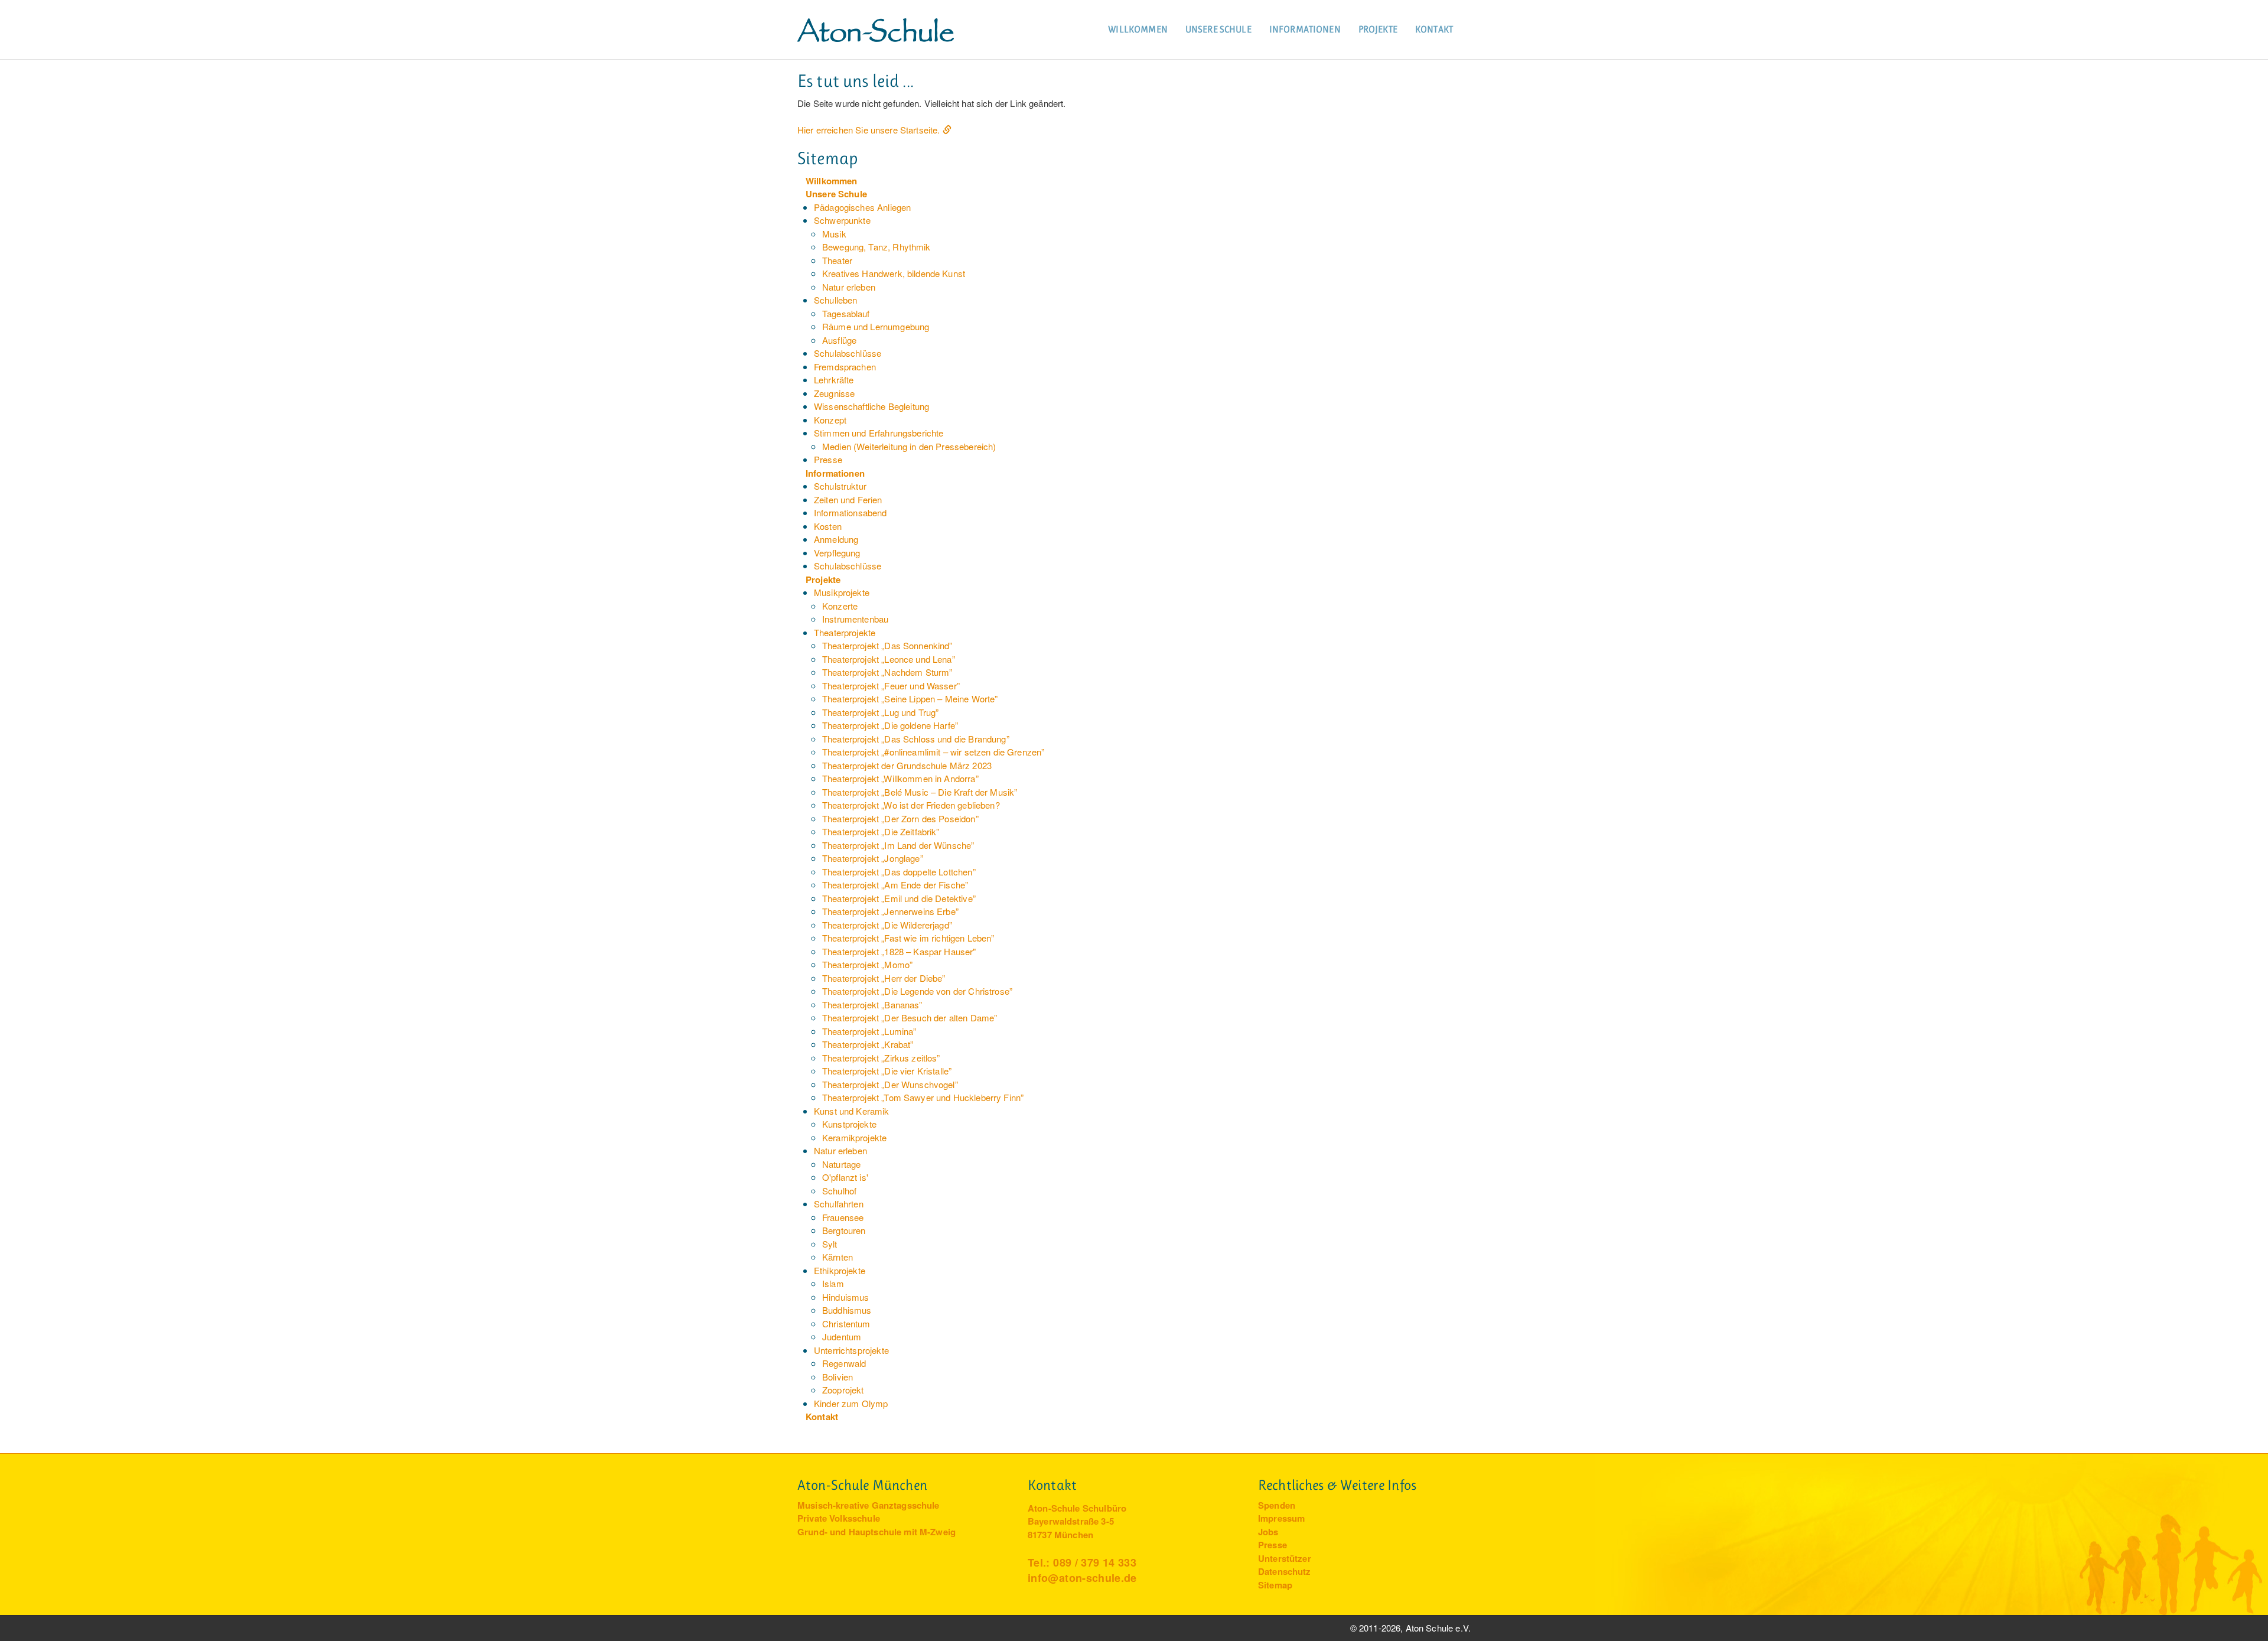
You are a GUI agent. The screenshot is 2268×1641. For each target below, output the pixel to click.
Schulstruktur (840, 486)
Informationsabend (850, 512)
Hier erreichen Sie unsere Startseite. (869, 130)
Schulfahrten (839, 1204)
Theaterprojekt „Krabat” (868, 1044)
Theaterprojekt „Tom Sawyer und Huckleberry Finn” (923, 1097)
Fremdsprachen (845, 367)
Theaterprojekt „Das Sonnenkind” (887, 645)
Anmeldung (836, 539)
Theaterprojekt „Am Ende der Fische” (895, 885)
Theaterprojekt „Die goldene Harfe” (890, 725)
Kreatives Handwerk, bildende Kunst (894, 273)
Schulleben (836, 300)
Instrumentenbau (855, 619)
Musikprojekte (842, 592)
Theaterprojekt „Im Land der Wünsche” (898, 845)
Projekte (1378, 29)
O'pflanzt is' (845, 1177)
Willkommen (1138, 29)
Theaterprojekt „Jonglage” (873, 858)
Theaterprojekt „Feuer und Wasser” (891, 686)
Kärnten (838, 1257)
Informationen (1305, 29)
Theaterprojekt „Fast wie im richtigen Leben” (908, 938)
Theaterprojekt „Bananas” (872, 1005)
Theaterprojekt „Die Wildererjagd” (887, 925)
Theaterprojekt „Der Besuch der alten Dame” (910, 1018)
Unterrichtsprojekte (851, 1350)
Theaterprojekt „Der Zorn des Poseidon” (900, 818)
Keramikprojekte (854, 1137)
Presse (828, 459)
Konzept (830, 420)
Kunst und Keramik (852, 1111)
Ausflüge (839, 340)
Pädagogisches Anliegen (862, 207)
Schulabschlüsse (848, 353)
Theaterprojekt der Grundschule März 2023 (907, 765)
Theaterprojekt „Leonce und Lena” (889, 659)
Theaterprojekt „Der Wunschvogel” (890, 1084)
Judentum (842, 1336)
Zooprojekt (843, 1390)
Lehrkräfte (834, 380)
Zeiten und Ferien (848, 499)
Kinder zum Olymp (851, 1403)
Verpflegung (837, 553)
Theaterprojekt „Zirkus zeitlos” (881, 1058)
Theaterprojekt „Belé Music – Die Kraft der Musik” (920, 792)
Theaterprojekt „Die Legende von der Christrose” (917, 991)
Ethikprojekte (840, 1270)
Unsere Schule (1218, 29)
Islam (833, 1283)
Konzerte (840, 606)
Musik (834, 234)
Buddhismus (847, 1310)
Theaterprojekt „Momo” (867, 964)
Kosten (828, 526)
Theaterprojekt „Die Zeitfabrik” (881, 831)
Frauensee (843, 1217)
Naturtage (841, 1164)
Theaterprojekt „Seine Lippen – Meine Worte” (910, 699)
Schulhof (839, 1191)
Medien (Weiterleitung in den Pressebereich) (909, 446)
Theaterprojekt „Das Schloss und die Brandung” (916, 739)
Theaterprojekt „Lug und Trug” (880, 712)
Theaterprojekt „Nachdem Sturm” (887, 672)
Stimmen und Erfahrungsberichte (879, 433)
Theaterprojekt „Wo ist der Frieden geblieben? (911, 805)
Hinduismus (846, 1297)
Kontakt (1434, 29)
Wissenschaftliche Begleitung (871, 406)
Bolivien (838, 1377)
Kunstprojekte (849, 1124)
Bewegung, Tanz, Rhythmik (876, 247)
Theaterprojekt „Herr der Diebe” (884, 978)
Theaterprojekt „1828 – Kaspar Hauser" (899, 951)
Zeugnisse (834, 393)
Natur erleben (849, 287)
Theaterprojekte (845, 632)
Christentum (846, 1323)
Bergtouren (844, 1230)
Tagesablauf (846, 313)
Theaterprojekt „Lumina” (869, 1031)
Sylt (830, 1244)
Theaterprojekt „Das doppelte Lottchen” (899, 872)
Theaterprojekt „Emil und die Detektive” (899, 898)
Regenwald (844, 1363)
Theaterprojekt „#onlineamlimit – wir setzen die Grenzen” (933, 752)
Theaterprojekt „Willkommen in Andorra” (900, 778)
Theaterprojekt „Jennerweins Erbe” (890, 911)
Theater (837, 260)
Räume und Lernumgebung (876, 326)
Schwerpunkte (842, 220)
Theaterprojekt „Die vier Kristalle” (887, 1071)
